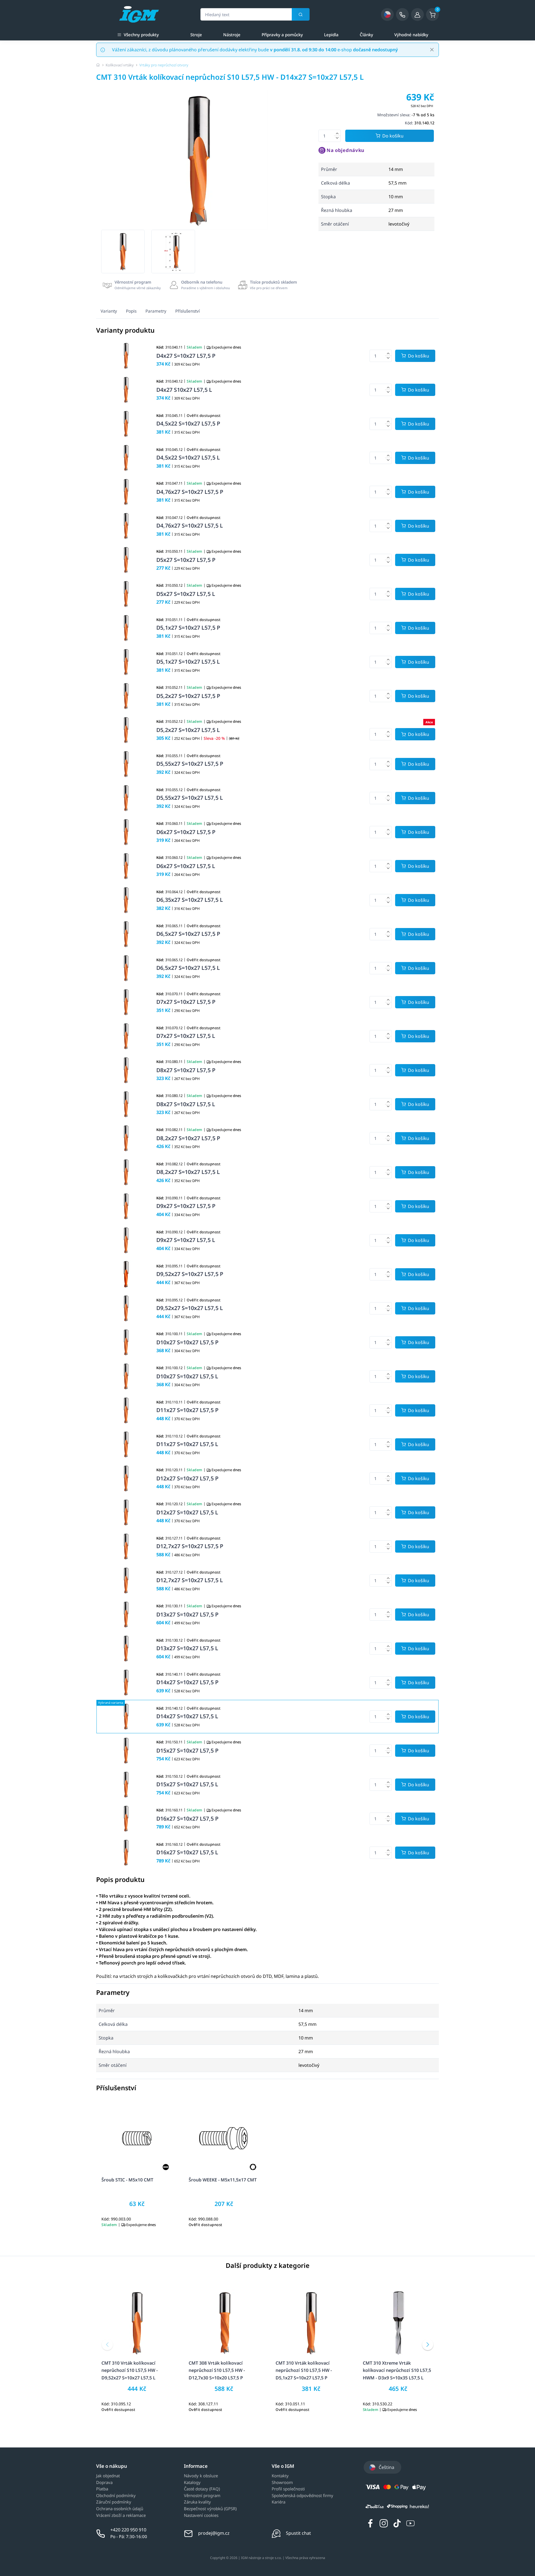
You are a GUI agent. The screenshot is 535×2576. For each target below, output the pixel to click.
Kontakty (280, 2476)
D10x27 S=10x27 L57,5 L (187, 1376)
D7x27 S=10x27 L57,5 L (186, 1036)
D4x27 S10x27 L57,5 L (184, 390)
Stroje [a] (196, 35)
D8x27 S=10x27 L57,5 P (186, 1070)
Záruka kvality (197, 2502)
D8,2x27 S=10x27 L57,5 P (188, 1138)
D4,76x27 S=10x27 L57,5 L (190, 525)
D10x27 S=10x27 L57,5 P (187, 1342)
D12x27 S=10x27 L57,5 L (187, 1512)
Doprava (104, 2483)
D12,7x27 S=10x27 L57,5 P (190, 1546)
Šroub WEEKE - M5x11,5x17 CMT (223, 2180)
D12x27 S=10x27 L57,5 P (187, 1478)
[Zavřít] (432, 50)
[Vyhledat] (301, 14)
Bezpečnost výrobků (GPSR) (210, 2509)
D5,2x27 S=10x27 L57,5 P (188, 696)
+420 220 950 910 (128, 2530)
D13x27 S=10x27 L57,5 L (187, 1648)
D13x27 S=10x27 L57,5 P (187, 1614)
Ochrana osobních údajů (120, 2509)
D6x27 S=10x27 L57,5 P (186, 832)
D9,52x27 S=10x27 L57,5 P (190, 1274)
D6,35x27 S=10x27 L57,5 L (190, 900)
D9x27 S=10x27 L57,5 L (186, 1240)
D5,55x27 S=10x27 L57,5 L (190, 798)
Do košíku (393, 136)
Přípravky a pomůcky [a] (282, 35)
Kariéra (279, 2502)
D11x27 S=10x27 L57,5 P (187, 1410)
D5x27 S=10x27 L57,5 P (186, 560)
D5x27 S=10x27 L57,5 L (186, 594)
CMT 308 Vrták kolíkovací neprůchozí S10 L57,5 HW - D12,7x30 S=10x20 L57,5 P (217, 2370)
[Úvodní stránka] (98, 65)
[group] (123, 252)
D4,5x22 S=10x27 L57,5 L (188, 457)
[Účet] (417, 15)
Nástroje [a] (232, 35)
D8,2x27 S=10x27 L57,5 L (188, 1172)
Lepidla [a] (331, 35)
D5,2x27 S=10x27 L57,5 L (188, 730)
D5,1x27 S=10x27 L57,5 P (188, 628)
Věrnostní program (202, 2496)
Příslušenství (188, 311)
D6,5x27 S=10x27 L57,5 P (188, 934)
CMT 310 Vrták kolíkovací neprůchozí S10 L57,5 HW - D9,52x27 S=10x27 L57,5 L (130, 2370)
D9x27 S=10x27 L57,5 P (186, 1206)
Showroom (282, 2483)
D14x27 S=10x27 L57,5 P (187, 1682)
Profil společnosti (288, 2489)
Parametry (156, 311)
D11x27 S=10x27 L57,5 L (187, 1444)
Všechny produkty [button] (141, 35)
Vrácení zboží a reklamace (121, 2515)
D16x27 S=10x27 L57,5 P (187, 1819)
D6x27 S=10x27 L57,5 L (186, 866)
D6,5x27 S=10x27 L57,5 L (188, 968)
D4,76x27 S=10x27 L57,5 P (190, 492)
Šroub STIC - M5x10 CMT (127, 2180)
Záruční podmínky (114, 2502)
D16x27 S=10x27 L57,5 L (187, 1852)
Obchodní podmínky (116, 2496)
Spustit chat (298, 2533)
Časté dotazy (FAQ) (202, 2489)
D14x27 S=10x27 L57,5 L (187, 1716)
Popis (131, 311)
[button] (107, 2345)
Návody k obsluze (201, 2476)
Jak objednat (108, 2476)
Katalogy (192, 2483)
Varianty (109, 311)
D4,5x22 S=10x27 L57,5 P (188, 423)
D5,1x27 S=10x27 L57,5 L (188, 662)
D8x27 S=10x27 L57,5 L (186, 1104)
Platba (102, 2489)
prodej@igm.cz (214, 2533)
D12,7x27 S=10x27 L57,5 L (190, 1580)
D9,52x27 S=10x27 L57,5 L (190, 1308)
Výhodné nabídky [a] (411, 35)
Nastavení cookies (201, 2515)
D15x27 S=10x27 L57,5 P (187, 1750)
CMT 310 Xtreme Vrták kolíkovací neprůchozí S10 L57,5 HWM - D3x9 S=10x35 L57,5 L (397, 2370)
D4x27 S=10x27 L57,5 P (186, 356)
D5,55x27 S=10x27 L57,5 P (190, 764)
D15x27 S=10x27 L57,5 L (187, 1784)
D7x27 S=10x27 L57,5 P (186, 1002)
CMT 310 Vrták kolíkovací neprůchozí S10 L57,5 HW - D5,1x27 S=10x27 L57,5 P (304, 2370)
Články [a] (366, 35)
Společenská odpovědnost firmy (302, 2496)
